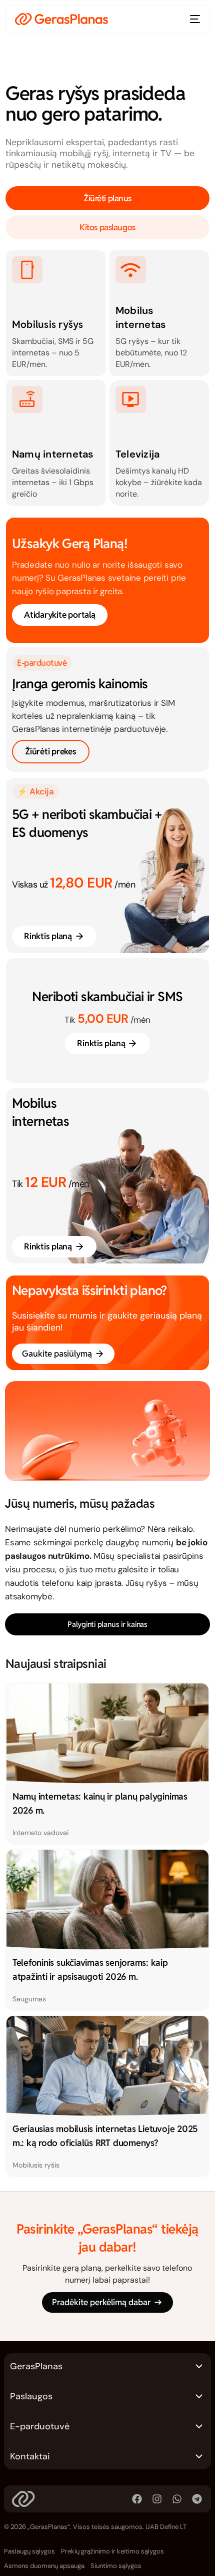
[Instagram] (157, 2499)
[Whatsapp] (177, 2499)
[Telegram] (197, 2499)
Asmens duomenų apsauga (44, 2566)
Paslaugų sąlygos (29, 2551)
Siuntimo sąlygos (116, 2566)
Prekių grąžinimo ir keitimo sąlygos (112, 2551)
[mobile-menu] (194, 19)
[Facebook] (137, 2499)
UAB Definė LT (166, 2527)
